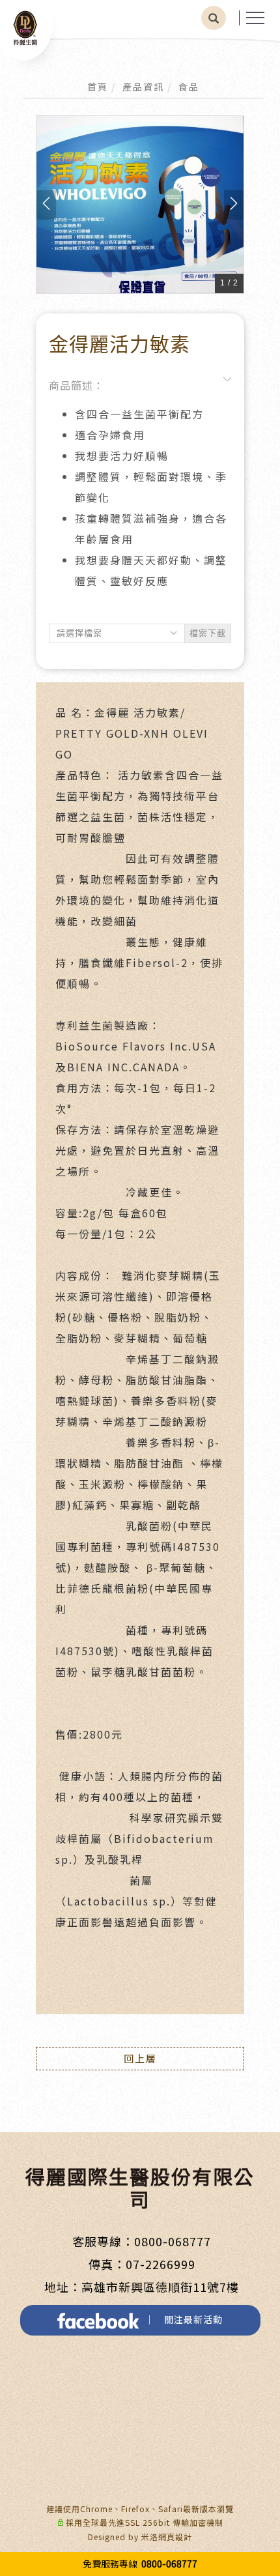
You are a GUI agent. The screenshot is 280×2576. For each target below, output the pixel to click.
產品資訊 (143, 87)
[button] (214, 18)
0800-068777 (173, 2241)
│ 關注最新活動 (181, 2319)
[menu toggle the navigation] (255, 18)
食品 (189, 87)
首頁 (98, 87)
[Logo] (25, 27)
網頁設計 (175, 2537)
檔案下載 (208, 633)
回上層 (140, 2058)
